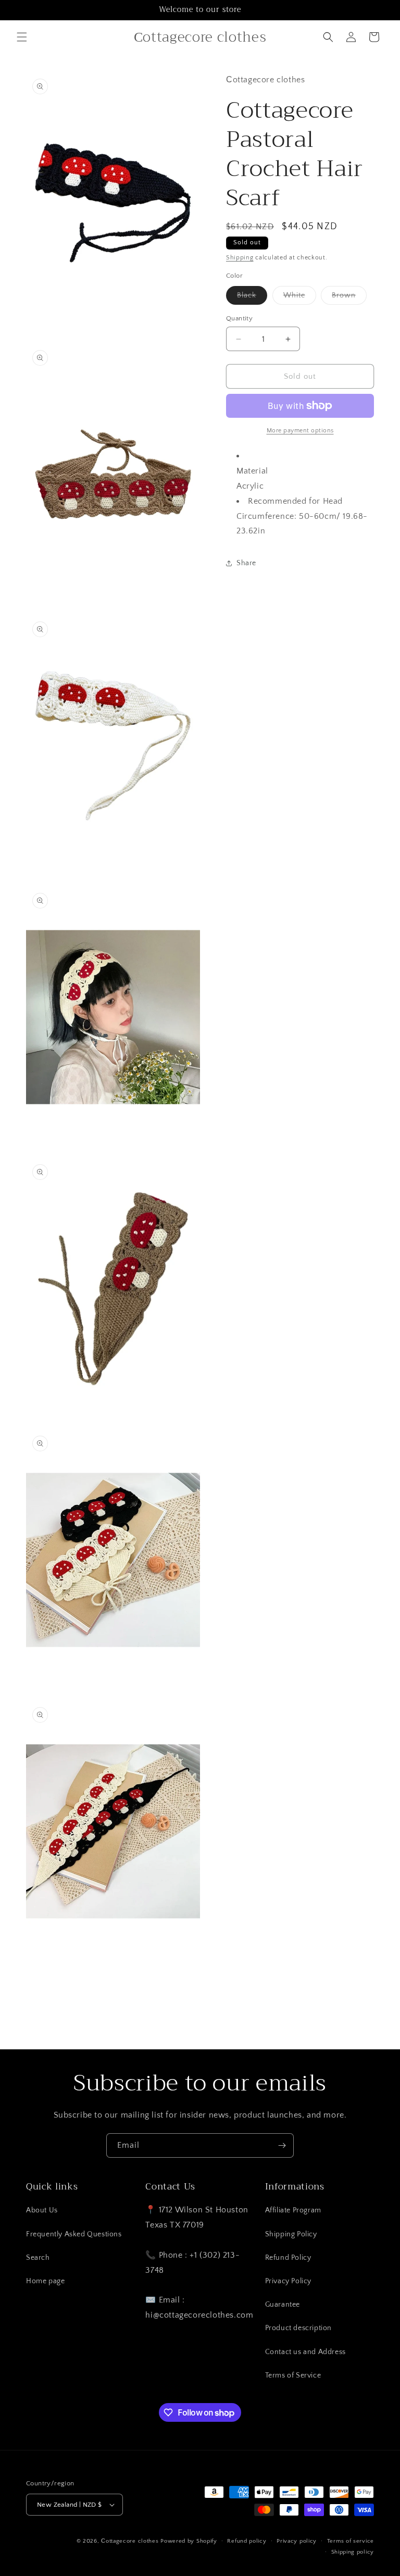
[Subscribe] (282, 2145)
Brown (349, 298)
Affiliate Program (293, 2210)
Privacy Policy (288, 2281)
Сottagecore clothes (130, 2541)
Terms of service (351, 2541)
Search (38, 2258)
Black (252, 298)
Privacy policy (297, 2541)
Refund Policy (288, 2258)
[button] (22, 37)
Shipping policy (353, 2552)
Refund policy (247, 2541)
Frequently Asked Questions (74, 2234)
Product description (298, 2328)
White (300, 298)
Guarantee (283, 2305)
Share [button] (246, 563)
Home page (45, 2281)
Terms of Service (293, 2375)
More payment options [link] (300, 431)
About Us (42, 2210)
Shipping (240, 258)
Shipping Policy (291, 2234)
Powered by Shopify (189, 2541)
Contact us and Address (305, 2352)
